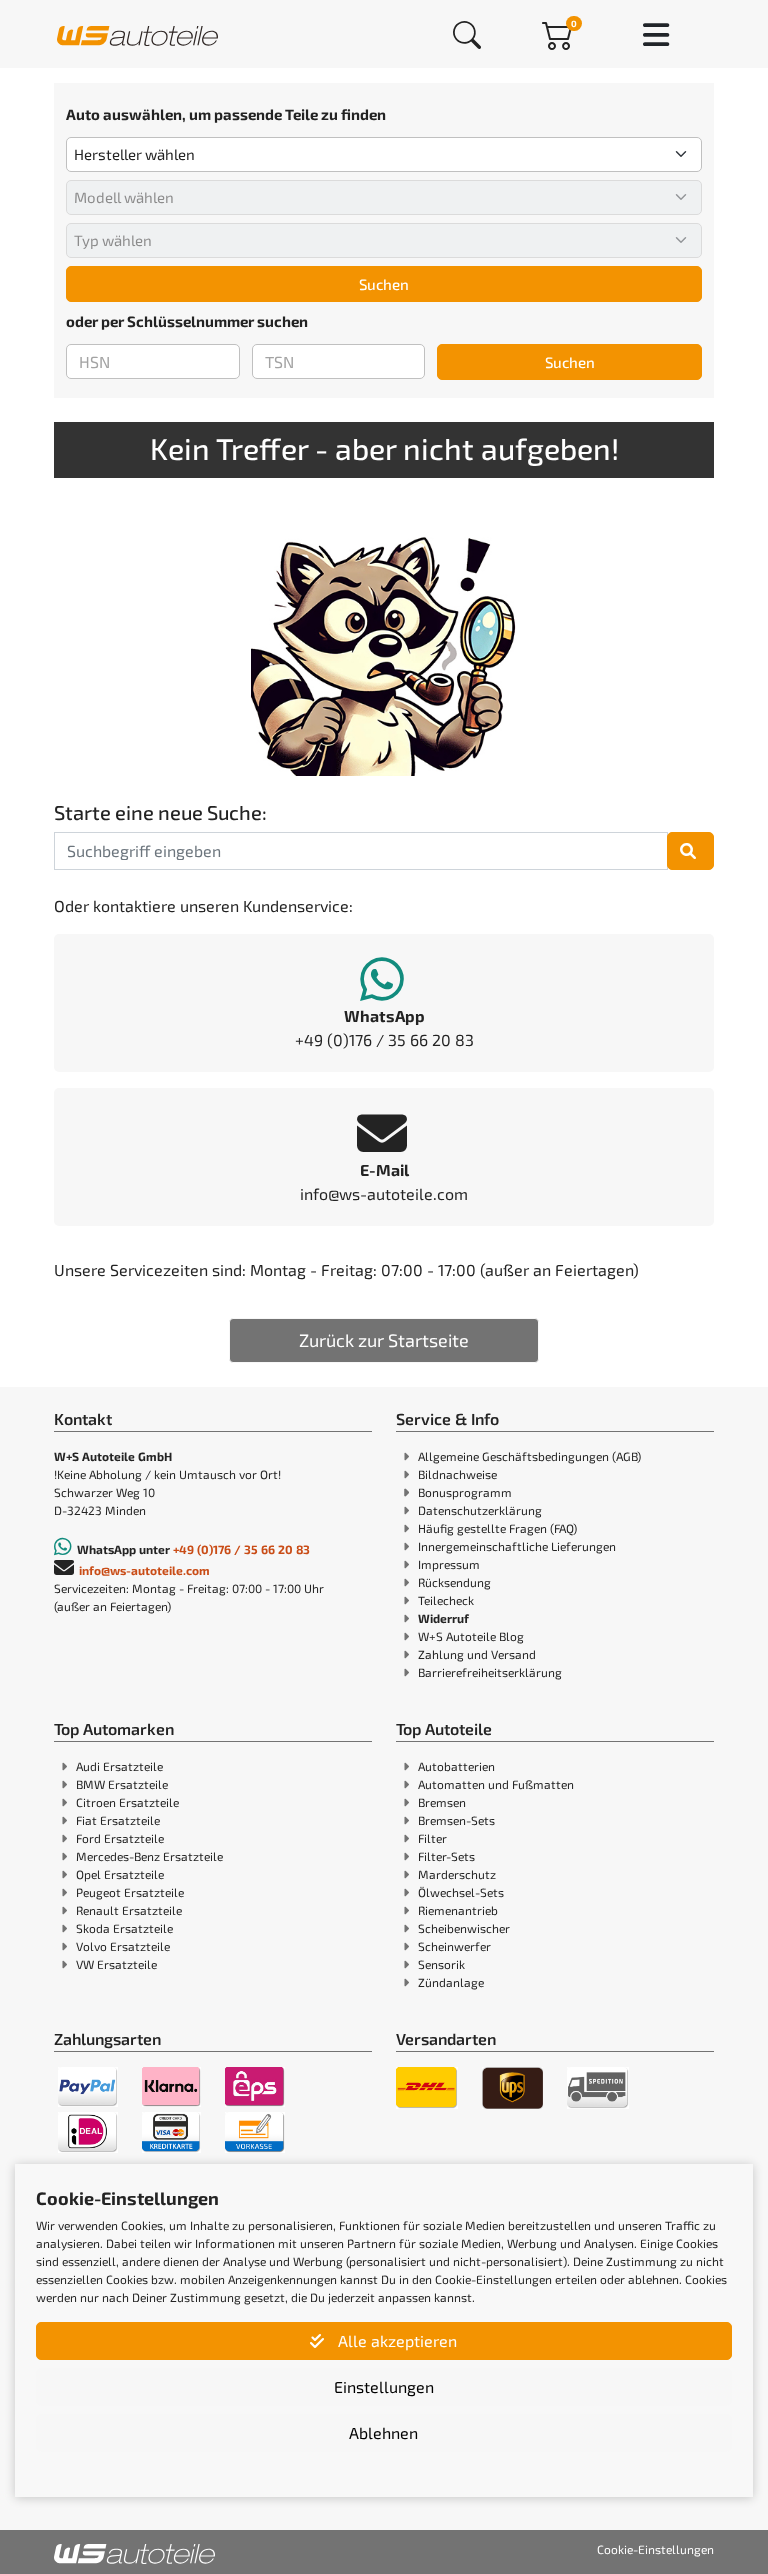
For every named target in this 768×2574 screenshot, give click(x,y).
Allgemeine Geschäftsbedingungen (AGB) (529, 1456)
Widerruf (443, 1618)
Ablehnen (383, 2432)
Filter (432, 1838)
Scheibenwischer (464, 1928)
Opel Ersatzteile (120, 1874)
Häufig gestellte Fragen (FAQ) (497, 1528)
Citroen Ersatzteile (127, 1802)
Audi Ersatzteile (119, 1766)
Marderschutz (457, 1874)
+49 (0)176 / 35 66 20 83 (241, 1549)
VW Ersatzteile (116, 1964)
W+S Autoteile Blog (471, 1636)
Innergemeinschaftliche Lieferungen (517, 1546)
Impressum (449, 1564)
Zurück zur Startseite (384, 1340)
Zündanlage (451, 1982)
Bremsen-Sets (456, 1820)
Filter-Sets (446, 1856)
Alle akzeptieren (395, 2340)
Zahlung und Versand (477, 1654)
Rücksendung (454, 1582)
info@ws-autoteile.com (144, 1570)
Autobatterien (456, 1766)
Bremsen (442, 1802)
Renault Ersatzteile (129, 1910)
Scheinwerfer (454, 1946)
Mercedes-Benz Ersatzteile (149, 1856)
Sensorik (441, 1964)
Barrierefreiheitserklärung (490, 1672)
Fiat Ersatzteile (118, 1820)
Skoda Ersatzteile (124, 1928)
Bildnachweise (457, 1474)
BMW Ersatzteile (122, 1784)
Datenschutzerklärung (480, 1510)
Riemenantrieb (458, 1910)
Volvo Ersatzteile (123, 1946)
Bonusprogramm (465, 1492)
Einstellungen (384, 2386)
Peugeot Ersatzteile (130, 1892)
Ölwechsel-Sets (461, 1892)
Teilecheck (446, 1600)
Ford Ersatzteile (120, 1838)
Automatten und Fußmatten (496, 1784)
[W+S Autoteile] (137, 33)
